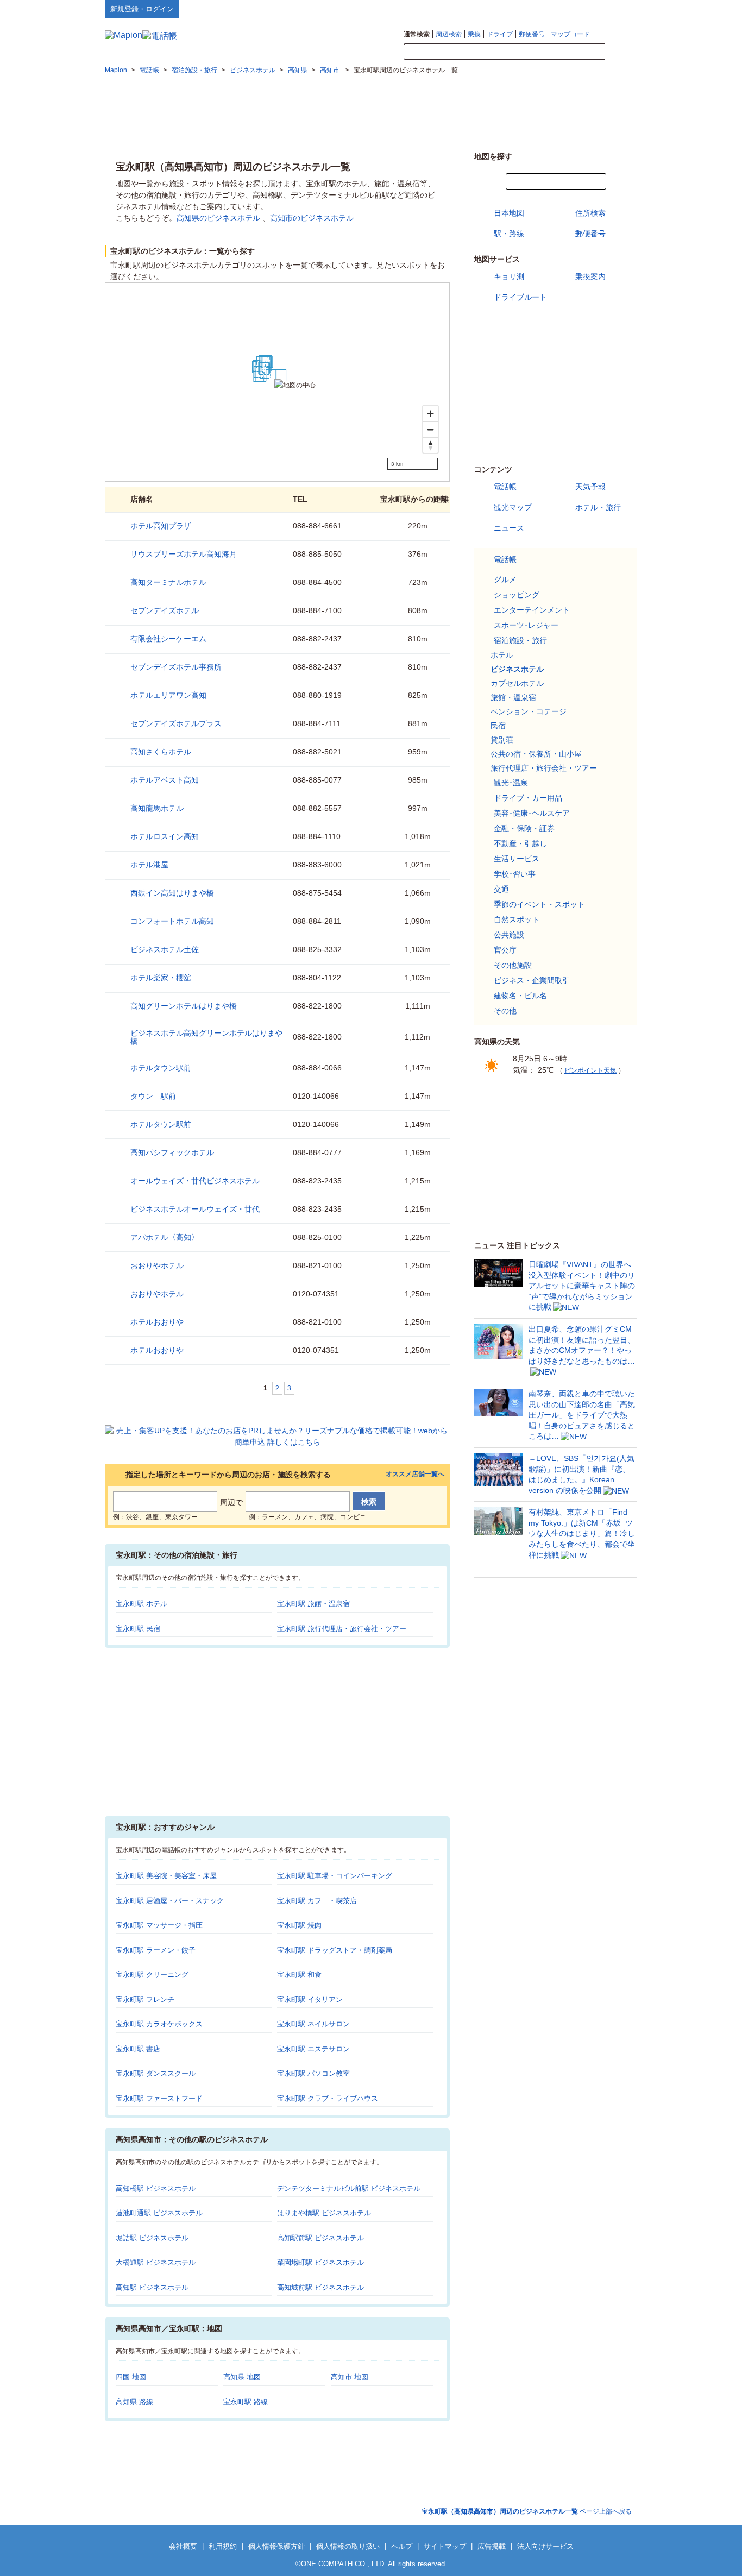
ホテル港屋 (149, 865)
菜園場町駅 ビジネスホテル (320, 2262)
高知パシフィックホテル (172, 1152)
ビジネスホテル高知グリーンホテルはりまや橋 (206, 1037)
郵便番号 (532, 34)
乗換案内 (590, 276)
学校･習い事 (515, 874)
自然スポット (517, 919)
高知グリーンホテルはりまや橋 (184, 1006)
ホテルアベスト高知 (165, 780)
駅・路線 (509, 234)
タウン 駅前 (153, 1096)
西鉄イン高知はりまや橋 (172, 893)
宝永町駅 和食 (299, 1974)
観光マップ (513, 507)
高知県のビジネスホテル (218, 218)
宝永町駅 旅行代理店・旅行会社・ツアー (342, 1629)
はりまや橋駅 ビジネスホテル (324, 2213)
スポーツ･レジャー (526, 625)
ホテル (502, 655)
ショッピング (517, 595)
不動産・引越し (520, 843)
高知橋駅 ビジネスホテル (156, 2188)
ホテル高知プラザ (161, 526)
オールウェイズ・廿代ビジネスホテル (195, 1181)
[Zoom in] (430, 414)
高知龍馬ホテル (157, 808)
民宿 (498, 726)
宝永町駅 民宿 (138, 1629)
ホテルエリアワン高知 (168, 695)
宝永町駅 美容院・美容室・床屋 (166, 1876)
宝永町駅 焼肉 (299, 1925)
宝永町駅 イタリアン (310, 1999)
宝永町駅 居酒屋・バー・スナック (170, 1901)
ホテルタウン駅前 (161, 1068)
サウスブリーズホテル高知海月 (184, 554)
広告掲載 (492, 2546)
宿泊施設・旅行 (520, 640)
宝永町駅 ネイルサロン (313, 2024)
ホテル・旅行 (598, 507)
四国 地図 (131, 2377)
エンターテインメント (532, 610)
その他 (505, 1011)
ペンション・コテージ (529, 711)
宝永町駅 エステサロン (313, 2049)
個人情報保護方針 (276, 2546)
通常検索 (417, 34)
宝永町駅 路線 (246, 2402)
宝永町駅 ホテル (142, 1604)
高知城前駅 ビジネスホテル (320, 2287)
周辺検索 (449, 34)
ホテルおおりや (157, 1322)
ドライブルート (520, 297)
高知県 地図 (242, 2377)
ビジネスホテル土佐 (165, 949)
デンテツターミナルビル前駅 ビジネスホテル (349, 2188)
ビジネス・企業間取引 (532, 980)
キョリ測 (509, 276)
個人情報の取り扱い (348, 2546)
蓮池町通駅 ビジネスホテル (159, 2213)
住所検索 (590, 213)
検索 (621, 52)
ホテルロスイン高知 (165, 836)
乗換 (474, 34)
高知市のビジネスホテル (312, 218)
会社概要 (183, 2546)
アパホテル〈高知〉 (165, 1237)
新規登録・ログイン (142, 9)
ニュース (509, 528)
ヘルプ (585, 9)
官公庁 (505, 950)
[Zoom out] (430, 429)
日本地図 (509, 213)
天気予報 (590, 487)
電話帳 (505, 487)
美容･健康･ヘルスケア (532, 813)
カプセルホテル (517, 683)
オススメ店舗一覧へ (415, 1474)
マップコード (570, 34)
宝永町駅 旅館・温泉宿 (313, 1604)
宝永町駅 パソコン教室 (313, 2073)
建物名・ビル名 (520, 996)
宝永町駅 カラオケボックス (159, 2024)
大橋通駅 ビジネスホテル (156, 2262)
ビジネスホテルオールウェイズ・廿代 (195, 1209)
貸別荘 (502, 740)
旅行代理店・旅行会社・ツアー (544, 768)
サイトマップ (619, 9)
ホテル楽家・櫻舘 (161, 978)
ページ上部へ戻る (527, 2511)
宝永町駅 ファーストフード (159, 2098)
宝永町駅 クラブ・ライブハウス (328, 2098)
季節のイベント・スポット (539, 904)
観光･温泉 (511, 783)
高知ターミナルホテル (168, 582)
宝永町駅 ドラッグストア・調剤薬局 (335, 1950)
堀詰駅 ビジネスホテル (152, 2238)
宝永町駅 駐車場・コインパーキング (335, 1876)
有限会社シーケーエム (168, 639)
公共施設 (509, 935)
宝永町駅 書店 (138, 2049)
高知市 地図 (350, 2377)
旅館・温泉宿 (513, 697)
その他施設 (513, 965)
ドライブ (500, 34)
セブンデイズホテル (165, 610)
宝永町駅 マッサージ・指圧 (159, 1925)
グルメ (505, 580)
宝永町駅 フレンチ (145, 1999)
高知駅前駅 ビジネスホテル (320, 2238)
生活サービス (517, 859)
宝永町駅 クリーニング (152, 1974)
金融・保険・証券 (524, 828)
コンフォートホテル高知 (172, 921)
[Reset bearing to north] (430, 445)
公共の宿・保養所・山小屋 (536, 754)
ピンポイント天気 (590, 1070)
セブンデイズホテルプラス (176, 723)
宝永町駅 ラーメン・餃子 (156, 1950)
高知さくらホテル (161, 752)
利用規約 (223, 2546)
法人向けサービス (545, 2546)
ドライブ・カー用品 (528, 798)
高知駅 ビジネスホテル (152, 2287)
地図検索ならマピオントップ (530, 9)
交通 (501, 889)
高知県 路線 (134, 2402)
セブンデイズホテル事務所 (176, 667)
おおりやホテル (157, 1265)
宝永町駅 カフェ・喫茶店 (317, 1901)
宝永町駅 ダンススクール (156, 2073)
